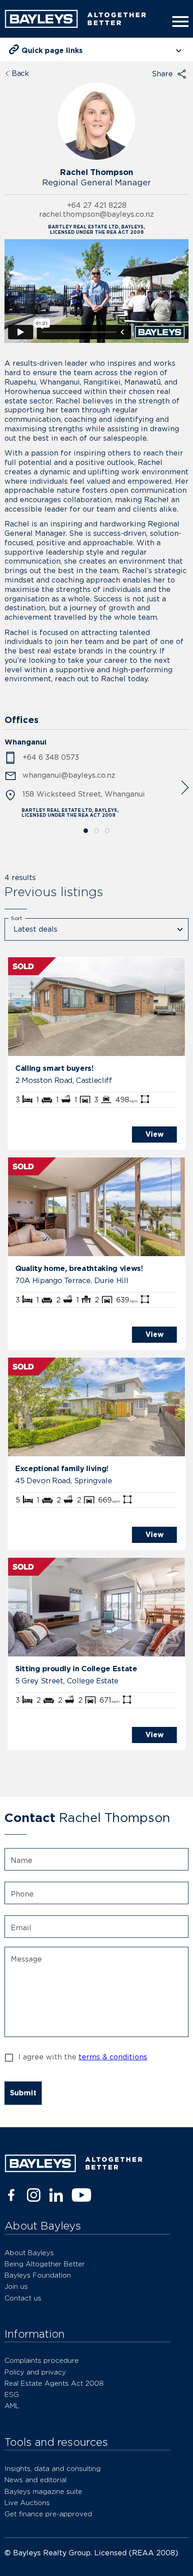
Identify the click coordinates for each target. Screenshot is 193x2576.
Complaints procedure (42, 2360)
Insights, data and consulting (53, 2469)
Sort (17, 918)
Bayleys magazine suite (43, 2491)
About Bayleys (29, 2253)
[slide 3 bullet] (107, 831)
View (155, 1134)
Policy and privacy (35, 2372)
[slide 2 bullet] (96, 831)
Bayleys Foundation (38, 2275)
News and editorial (35, 2480)
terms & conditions (113, 2057)
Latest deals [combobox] (35, 929)
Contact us (23, 2298)
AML (12, 2406)
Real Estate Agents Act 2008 (54, 2383)
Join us (16, 2286)
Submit (23, 2093)
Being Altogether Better (45, 2264)
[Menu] (179, 22)
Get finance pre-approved (48, 2514)
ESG (12, 2394)
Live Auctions (27, 2503)
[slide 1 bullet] (86, 831)
